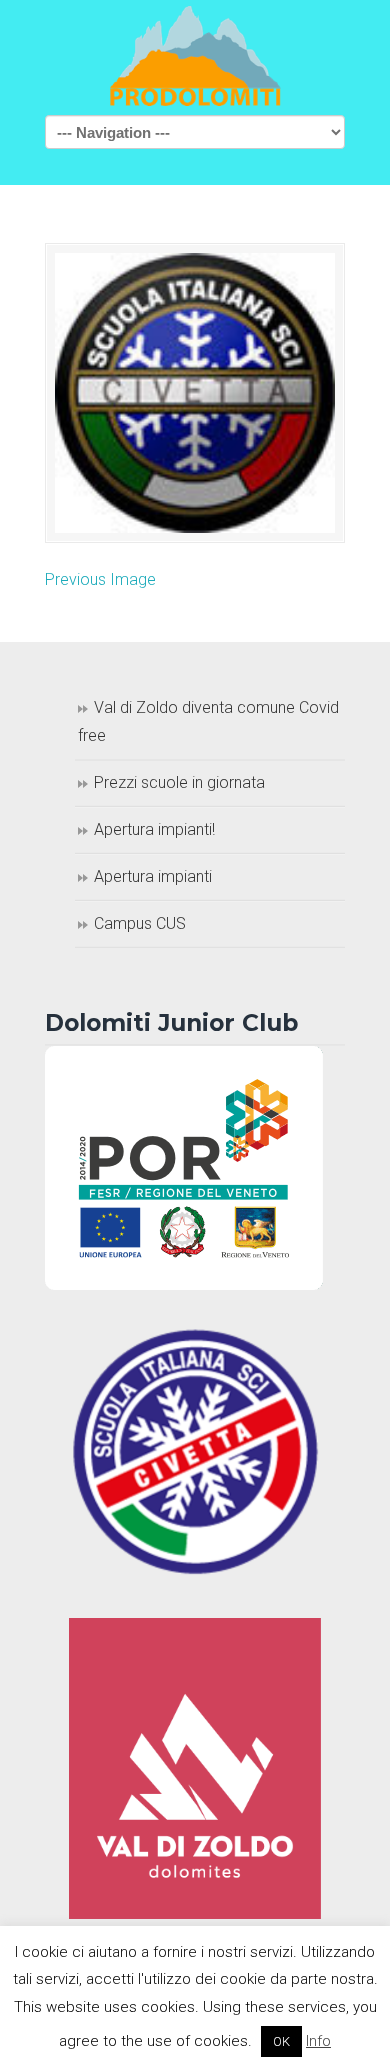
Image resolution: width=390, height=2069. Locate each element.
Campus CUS (140, 923)
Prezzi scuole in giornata (179, 782)
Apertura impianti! (154, 829)
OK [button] (281, 2041)
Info (318, 2041)
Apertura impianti (153, 876)
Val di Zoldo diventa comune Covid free (208, 722)
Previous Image (100, 579)
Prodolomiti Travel (195, 56)
